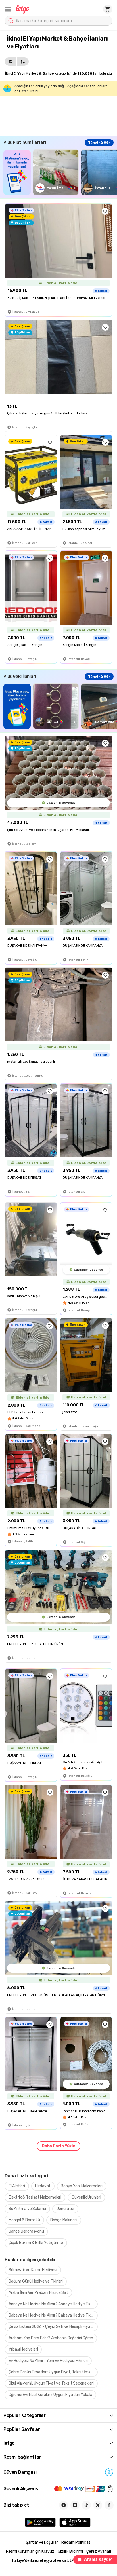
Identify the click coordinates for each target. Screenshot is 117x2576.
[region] (60, 172)
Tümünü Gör (99, 143)
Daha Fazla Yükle (58, 2146)
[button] (8, 9)
